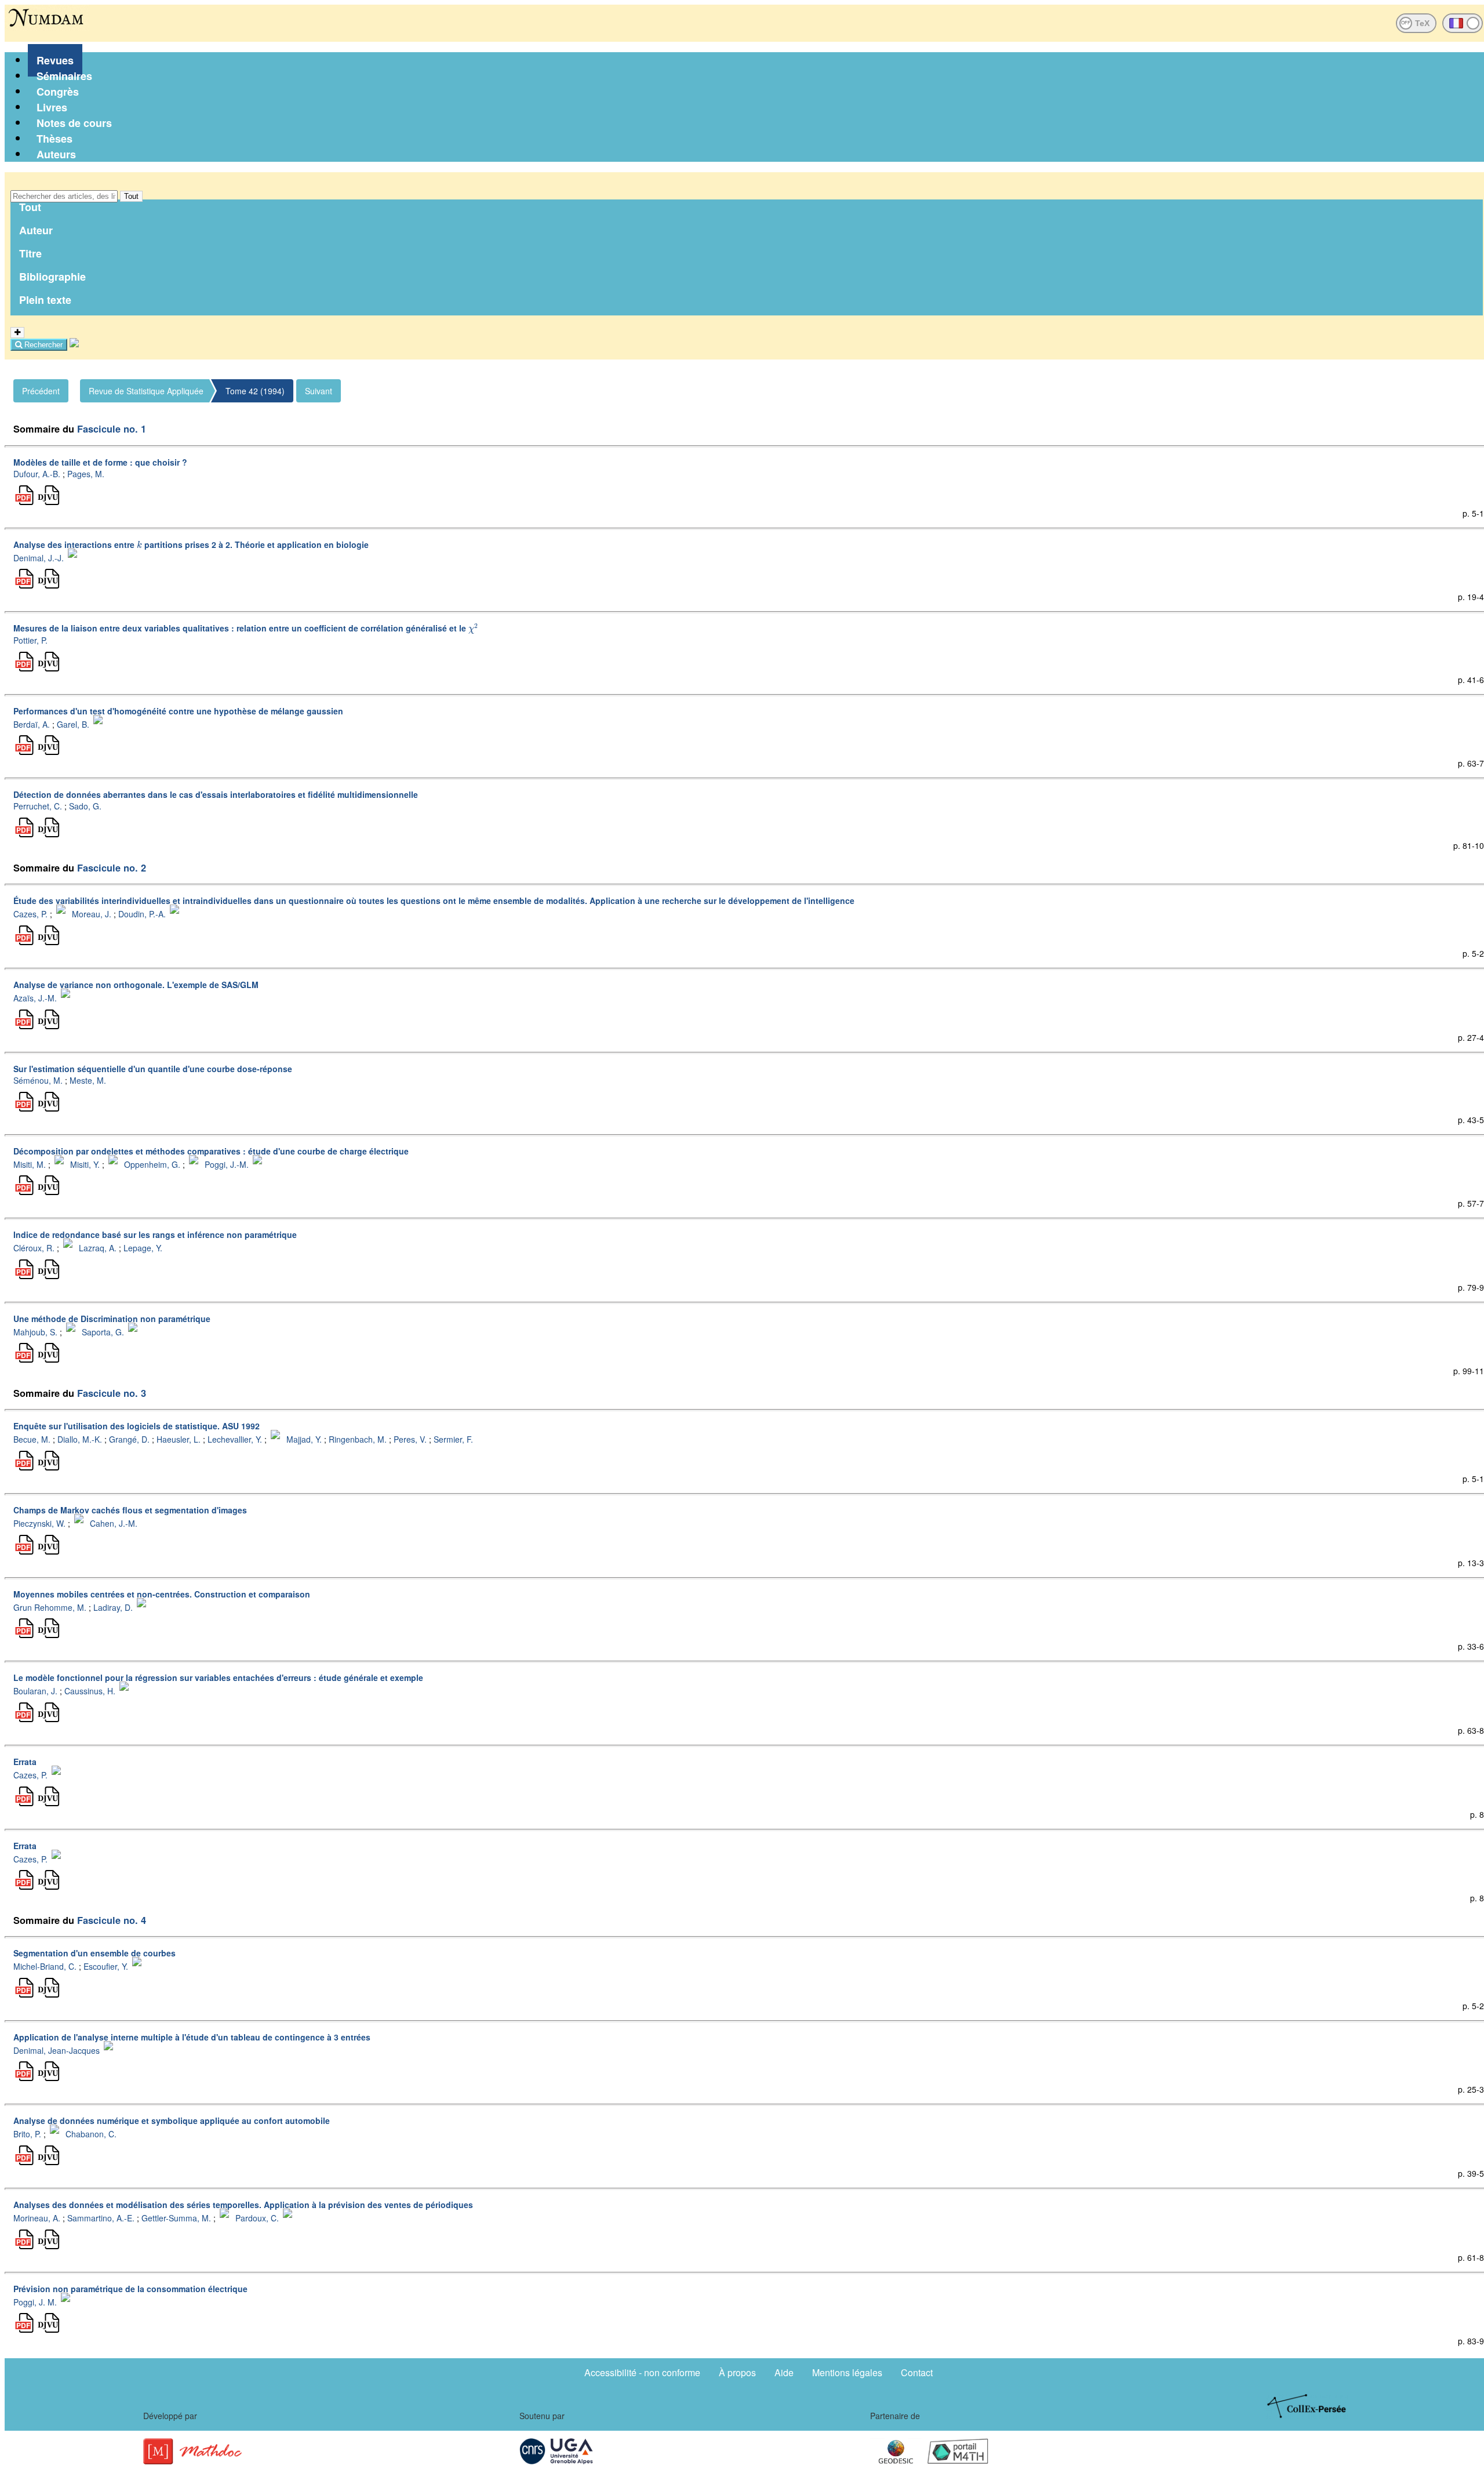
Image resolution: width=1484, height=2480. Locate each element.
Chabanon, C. (91, 2134)
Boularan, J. (35, 1691)
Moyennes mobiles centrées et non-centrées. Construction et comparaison (162, 1594)
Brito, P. (27, 2134)
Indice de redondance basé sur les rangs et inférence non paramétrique (155, 1234)
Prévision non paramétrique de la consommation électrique (130, 2289)
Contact (917, 2372)
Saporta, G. (103, 1331)
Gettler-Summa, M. (176, 2218)
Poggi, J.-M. (227, 1164)
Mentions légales (847, 2372)
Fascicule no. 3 (112, 1393)
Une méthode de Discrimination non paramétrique (112, 1319)
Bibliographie (52, 277)
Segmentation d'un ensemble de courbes (94, 1953)
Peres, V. (410, 1439)
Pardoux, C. (257, 2218)
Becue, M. (32, 1439)
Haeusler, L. (179, 1439)
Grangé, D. (129, 1439)
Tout (131, 196)
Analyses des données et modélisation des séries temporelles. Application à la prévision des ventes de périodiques (243, 2205)
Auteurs (56, 154)
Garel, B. (73, 724)
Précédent (41, 391)
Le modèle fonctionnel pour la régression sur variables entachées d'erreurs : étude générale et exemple (218, 1677)
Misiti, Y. (85, 1164)
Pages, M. (86, 474)
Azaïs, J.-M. (35, 998)
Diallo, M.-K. (80, 1439)
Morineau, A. (37, 2218)
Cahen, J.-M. (114, 1523)
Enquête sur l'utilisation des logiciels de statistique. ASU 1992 (137, 1426)
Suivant (319, 391)
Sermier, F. (453, 1439)
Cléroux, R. (34, 1248)
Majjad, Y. (304, 1439)
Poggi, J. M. (35, 2301)
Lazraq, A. (98, 1248)
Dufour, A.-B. (37, 474)
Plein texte (45, 300)
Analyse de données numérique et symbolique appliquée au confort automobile (172, 2120)
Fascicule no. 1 (112, 429)
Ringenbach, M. (358, 1439)
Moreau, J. (92, 914)
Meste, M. (88, 1080)
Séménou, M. (38, 1080)
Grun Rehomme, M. (50, 1607)
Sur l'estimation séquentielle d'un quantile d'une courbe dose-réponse (153, 1069)
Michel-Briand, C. (45, 1966)
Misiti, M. (30, 1164)
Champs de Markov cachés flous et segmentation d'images (130, 1510)
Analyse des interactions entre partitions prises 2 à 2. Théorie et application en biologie (191, 544)
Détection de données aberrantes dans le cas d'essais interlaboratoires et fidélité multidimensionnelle (216, 794)
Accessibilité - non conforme (642, 2372)
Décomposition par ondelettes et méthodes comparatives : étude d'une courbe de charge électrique (211, 1151)
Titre (30, 253)
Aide (784, 2372)
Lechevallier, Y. (235, 1439)
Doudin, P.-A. (142, 914)
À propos (737, 2372)
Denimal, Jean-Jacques (57, 2050)
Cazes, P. (30, 914)
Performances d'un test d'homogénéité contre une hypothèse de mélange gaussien (178, 711)
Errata (25, 1762)
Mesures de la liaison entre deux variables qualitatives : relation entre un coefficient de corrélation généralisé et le (245, 628)
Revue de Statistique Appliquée (146, 391)
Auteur (36, 230)
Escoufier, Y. (106, 1966)
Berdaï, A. (32, 724)
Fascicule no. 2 (112, 868)
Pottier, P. (30, 640)
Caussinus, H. (90, 1691)
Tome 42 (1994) (255, 391)
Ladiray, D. (113, 1607)
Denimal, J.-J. (39, 557)
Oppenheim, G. (152, 1164)
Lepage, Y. (143, 1248)
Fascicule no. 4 (112, 1920)
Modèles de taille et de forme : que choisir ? (100, 462)
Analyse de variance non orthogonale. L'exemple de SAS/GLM (136, 985)
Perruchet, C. (38, 806)
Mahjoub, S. (35, 1331)
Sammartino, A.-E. (101, 2218)
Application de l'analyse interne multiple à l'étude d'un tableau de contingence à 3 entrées (192, 2037)
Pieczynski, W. (39, 1523)
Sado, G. (85, 806)
